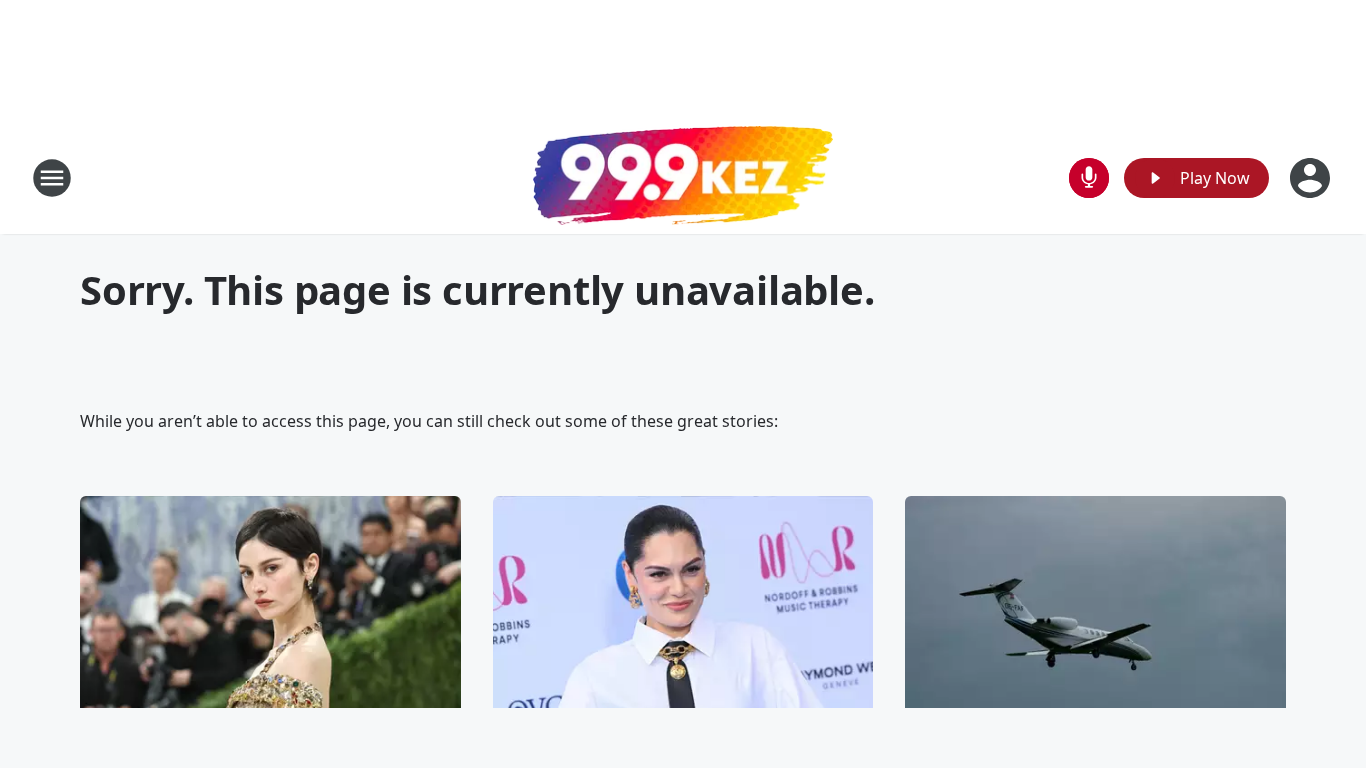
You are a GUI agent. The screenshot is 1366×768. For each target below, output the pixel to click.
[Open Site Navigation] (52, 178)
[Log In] (1312, 178)
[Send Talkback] (1089, 178)
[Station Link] (683, 178)
